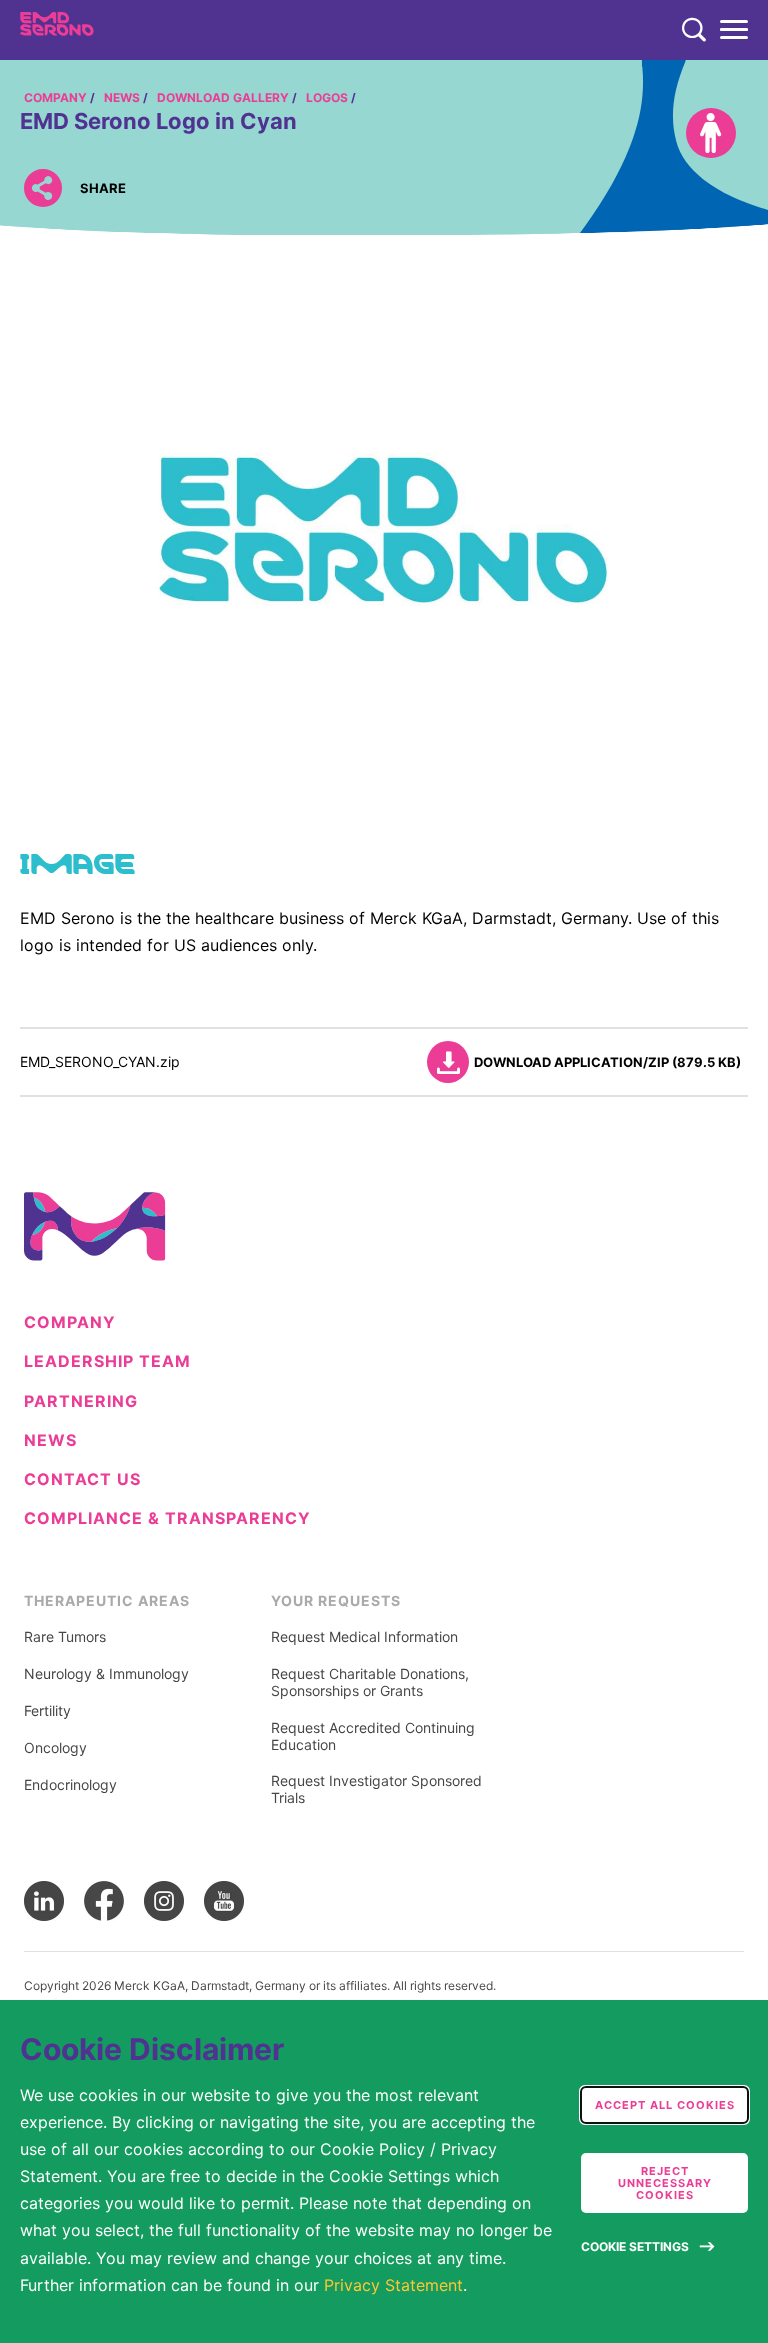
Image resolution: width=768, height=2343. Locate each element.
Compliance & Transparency (167, 1518)
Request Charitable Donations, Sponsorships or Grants (370, 1682)
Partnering (81, 1401)
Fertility (47, 1711)
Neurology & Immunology (106, 1674)
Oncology (55, 1748)
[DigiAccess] (711, 133)
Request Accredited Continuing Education (373, 1736)
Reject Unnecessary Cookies (665, 2183)
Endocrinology (70, 1785)
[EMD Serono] (96, 30)
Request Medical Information (364, 1637)
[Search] (694, 30)
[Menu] (734, 30)
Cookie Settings (635, 2246)
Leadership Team (107, 1361)
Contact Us (82, 1479)
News (50, 1440)
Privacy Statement (393, 2285)
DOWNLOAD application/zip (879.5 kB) (607, 1062)
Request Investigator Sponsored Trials (376, 1789)
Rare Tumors (65, 1637)
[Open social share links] (42, 187)
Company (70, 1322)
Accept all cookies (665, 2105)
